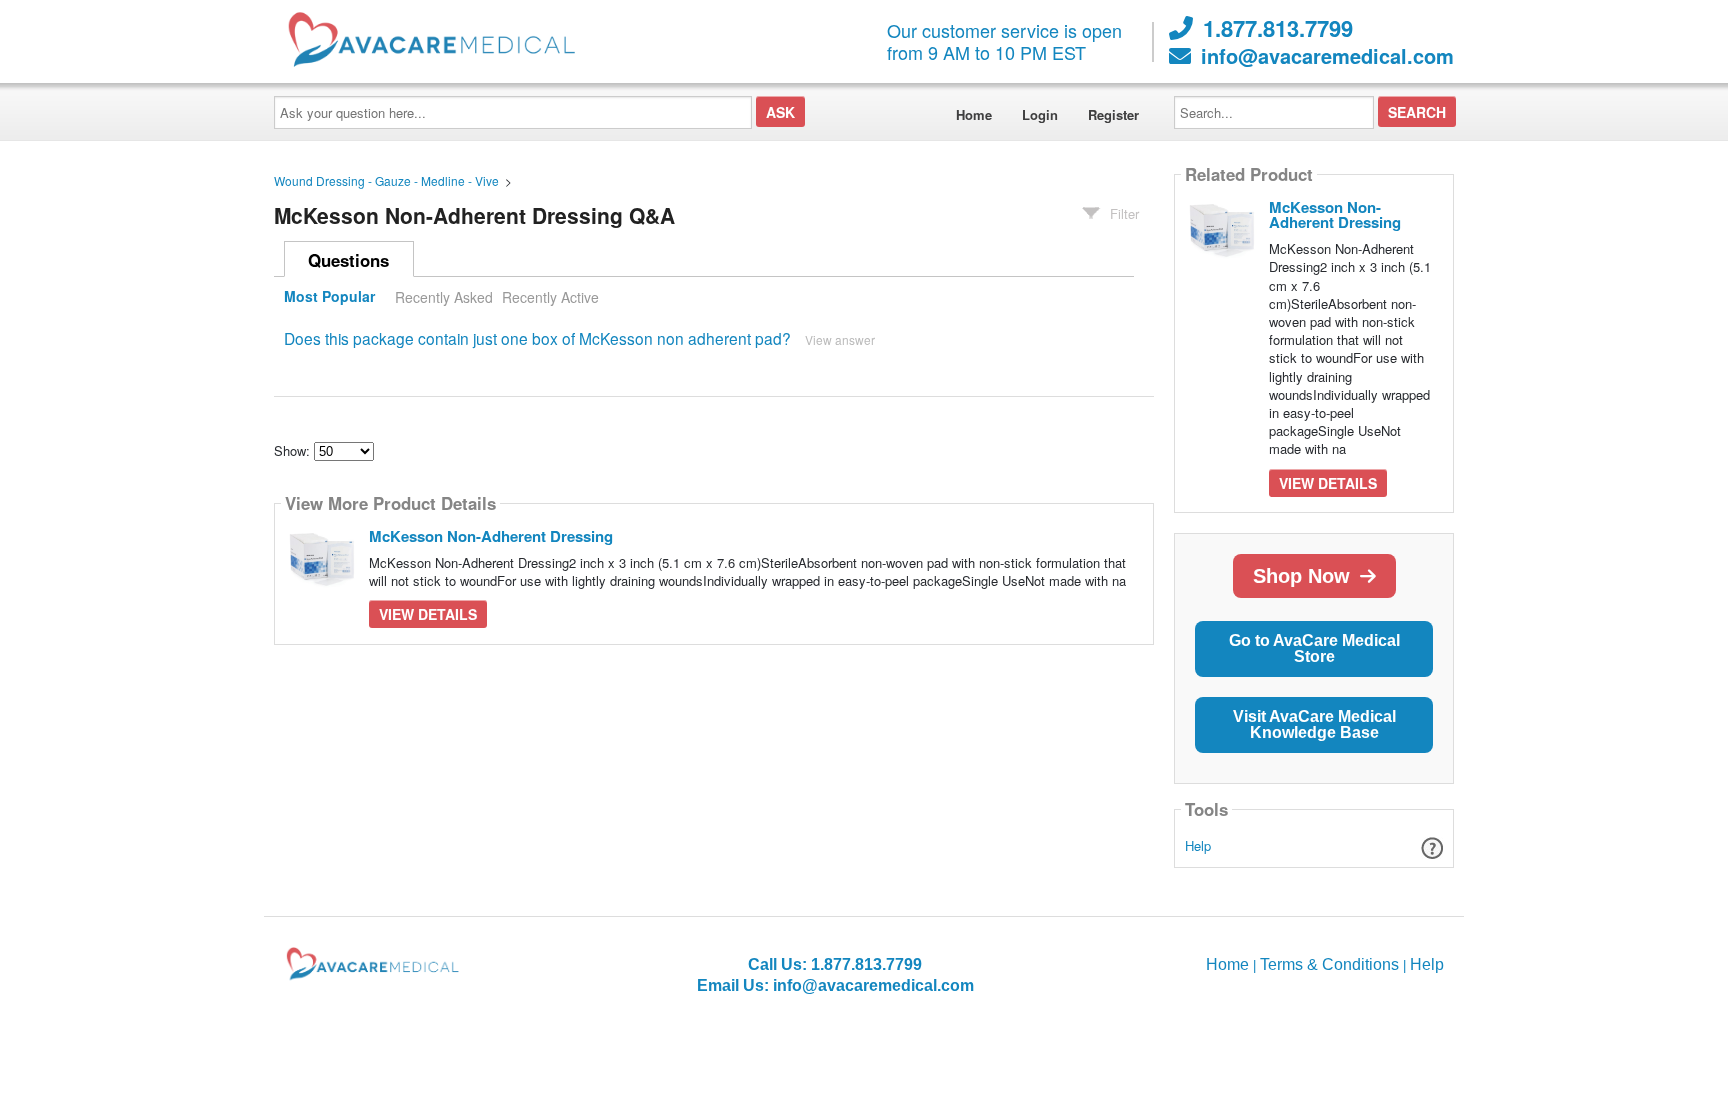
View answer (840, 339)
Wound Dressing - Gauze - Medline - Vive (386, 180)
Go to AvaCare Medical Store (1314, 648)
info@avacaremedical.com (1327, 56)
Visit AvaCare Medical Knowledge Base (1314, 724)
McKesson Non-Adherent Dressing (491, 536)
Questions (348, 260)
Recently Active (550, 297)
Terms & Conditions (1329, 964)
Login (1040, 114)
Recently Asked (444, 297)
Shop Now (1301, 576)
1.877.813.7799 (1278, 28)
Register (1113, 114)
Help (1198, 845)
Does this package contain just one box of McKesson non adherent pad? (537, 338)
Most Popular (329, 297)
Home (974, 114)
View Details (428, 614)
